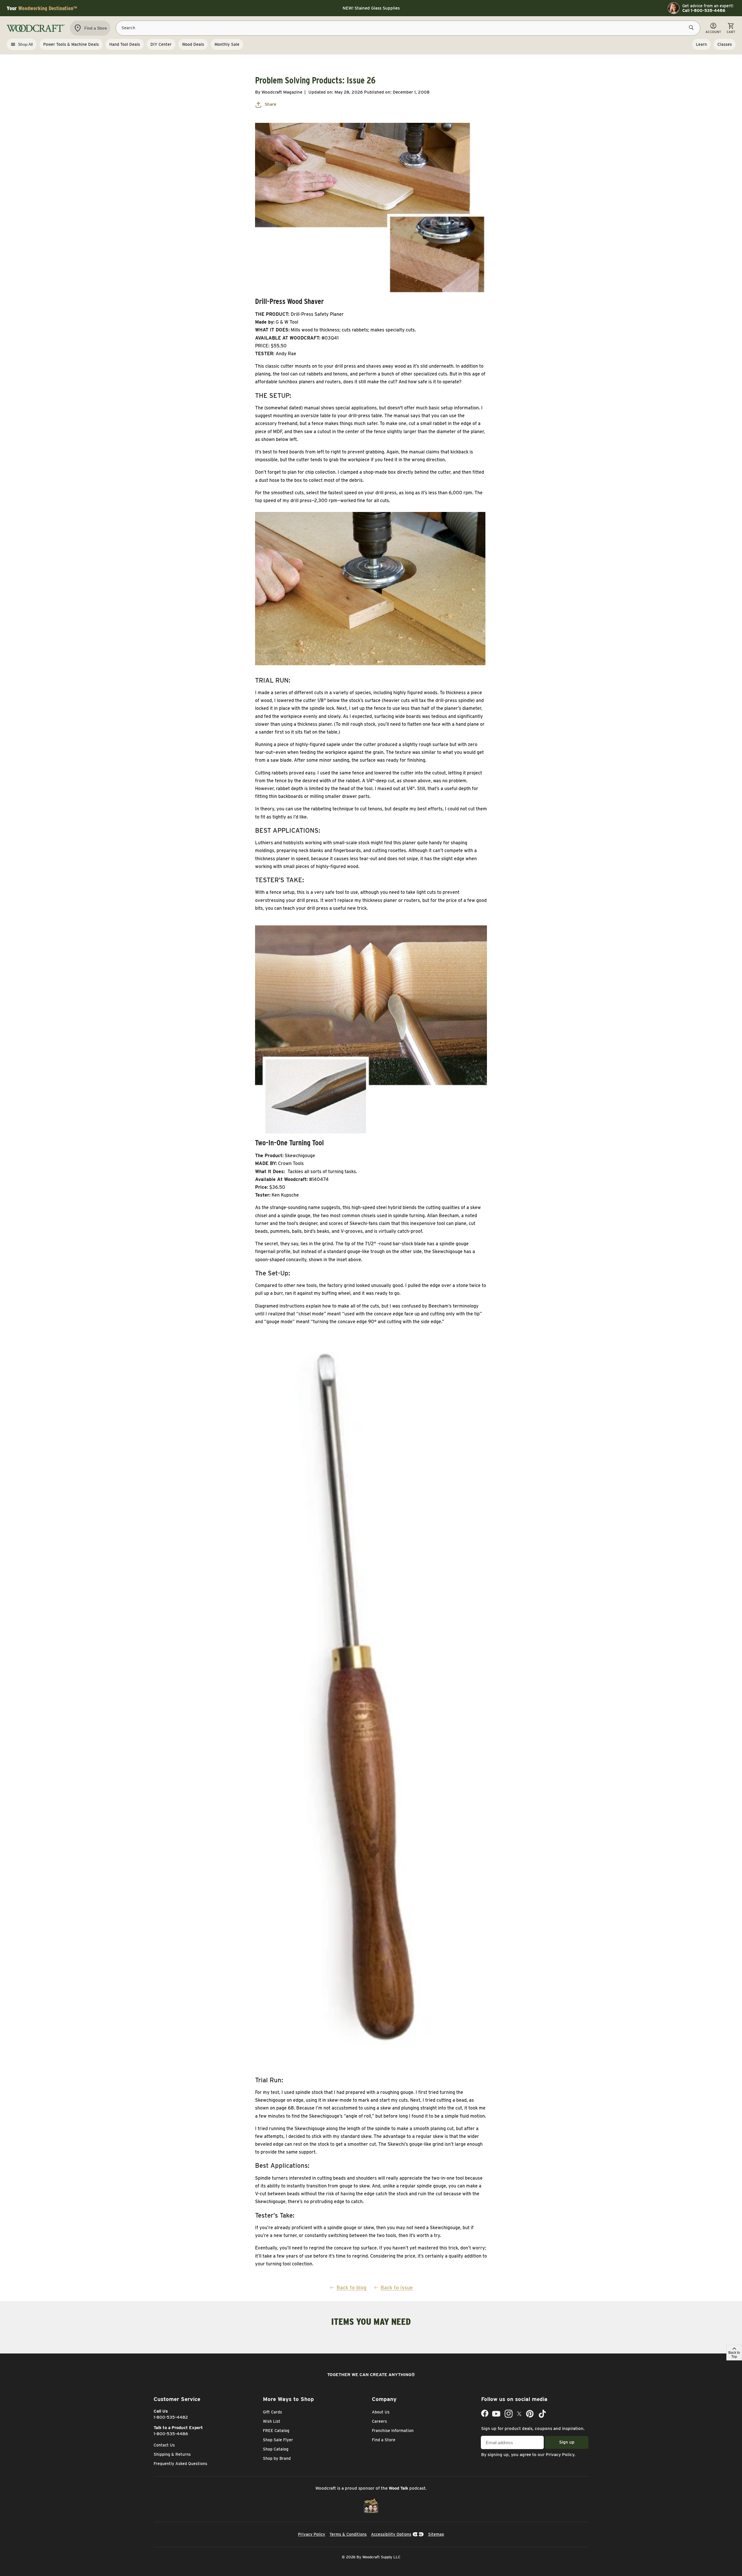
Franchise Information (393, 2431)
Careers (379, 2421)
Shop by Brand (277, 2458)
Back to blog (351, 2288)
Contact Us (164, 2445)
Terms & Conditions (348, 2534)
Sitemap (436, 2534)
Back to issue (397, 2288)
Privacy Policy (560, 2455)
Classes (725, 44)
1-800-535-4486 (171, 2434)
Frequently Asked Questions (180, 2464)
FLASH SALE (371, 8)
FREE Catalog (276, 2431)
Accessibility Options (391, 2534)
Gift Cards (272, 2412)
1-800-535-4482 (171, 2417)
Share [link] (270, 104)
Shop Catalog (276, 2449)
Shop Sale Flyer (278, 2440)
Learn (701, 44)
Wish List (272, 2421)
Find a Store (384, 2440)
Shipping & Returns (172, 2454)
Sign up (567, 2442)
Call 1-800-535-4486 (704, 10)
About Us (381, 2412)
